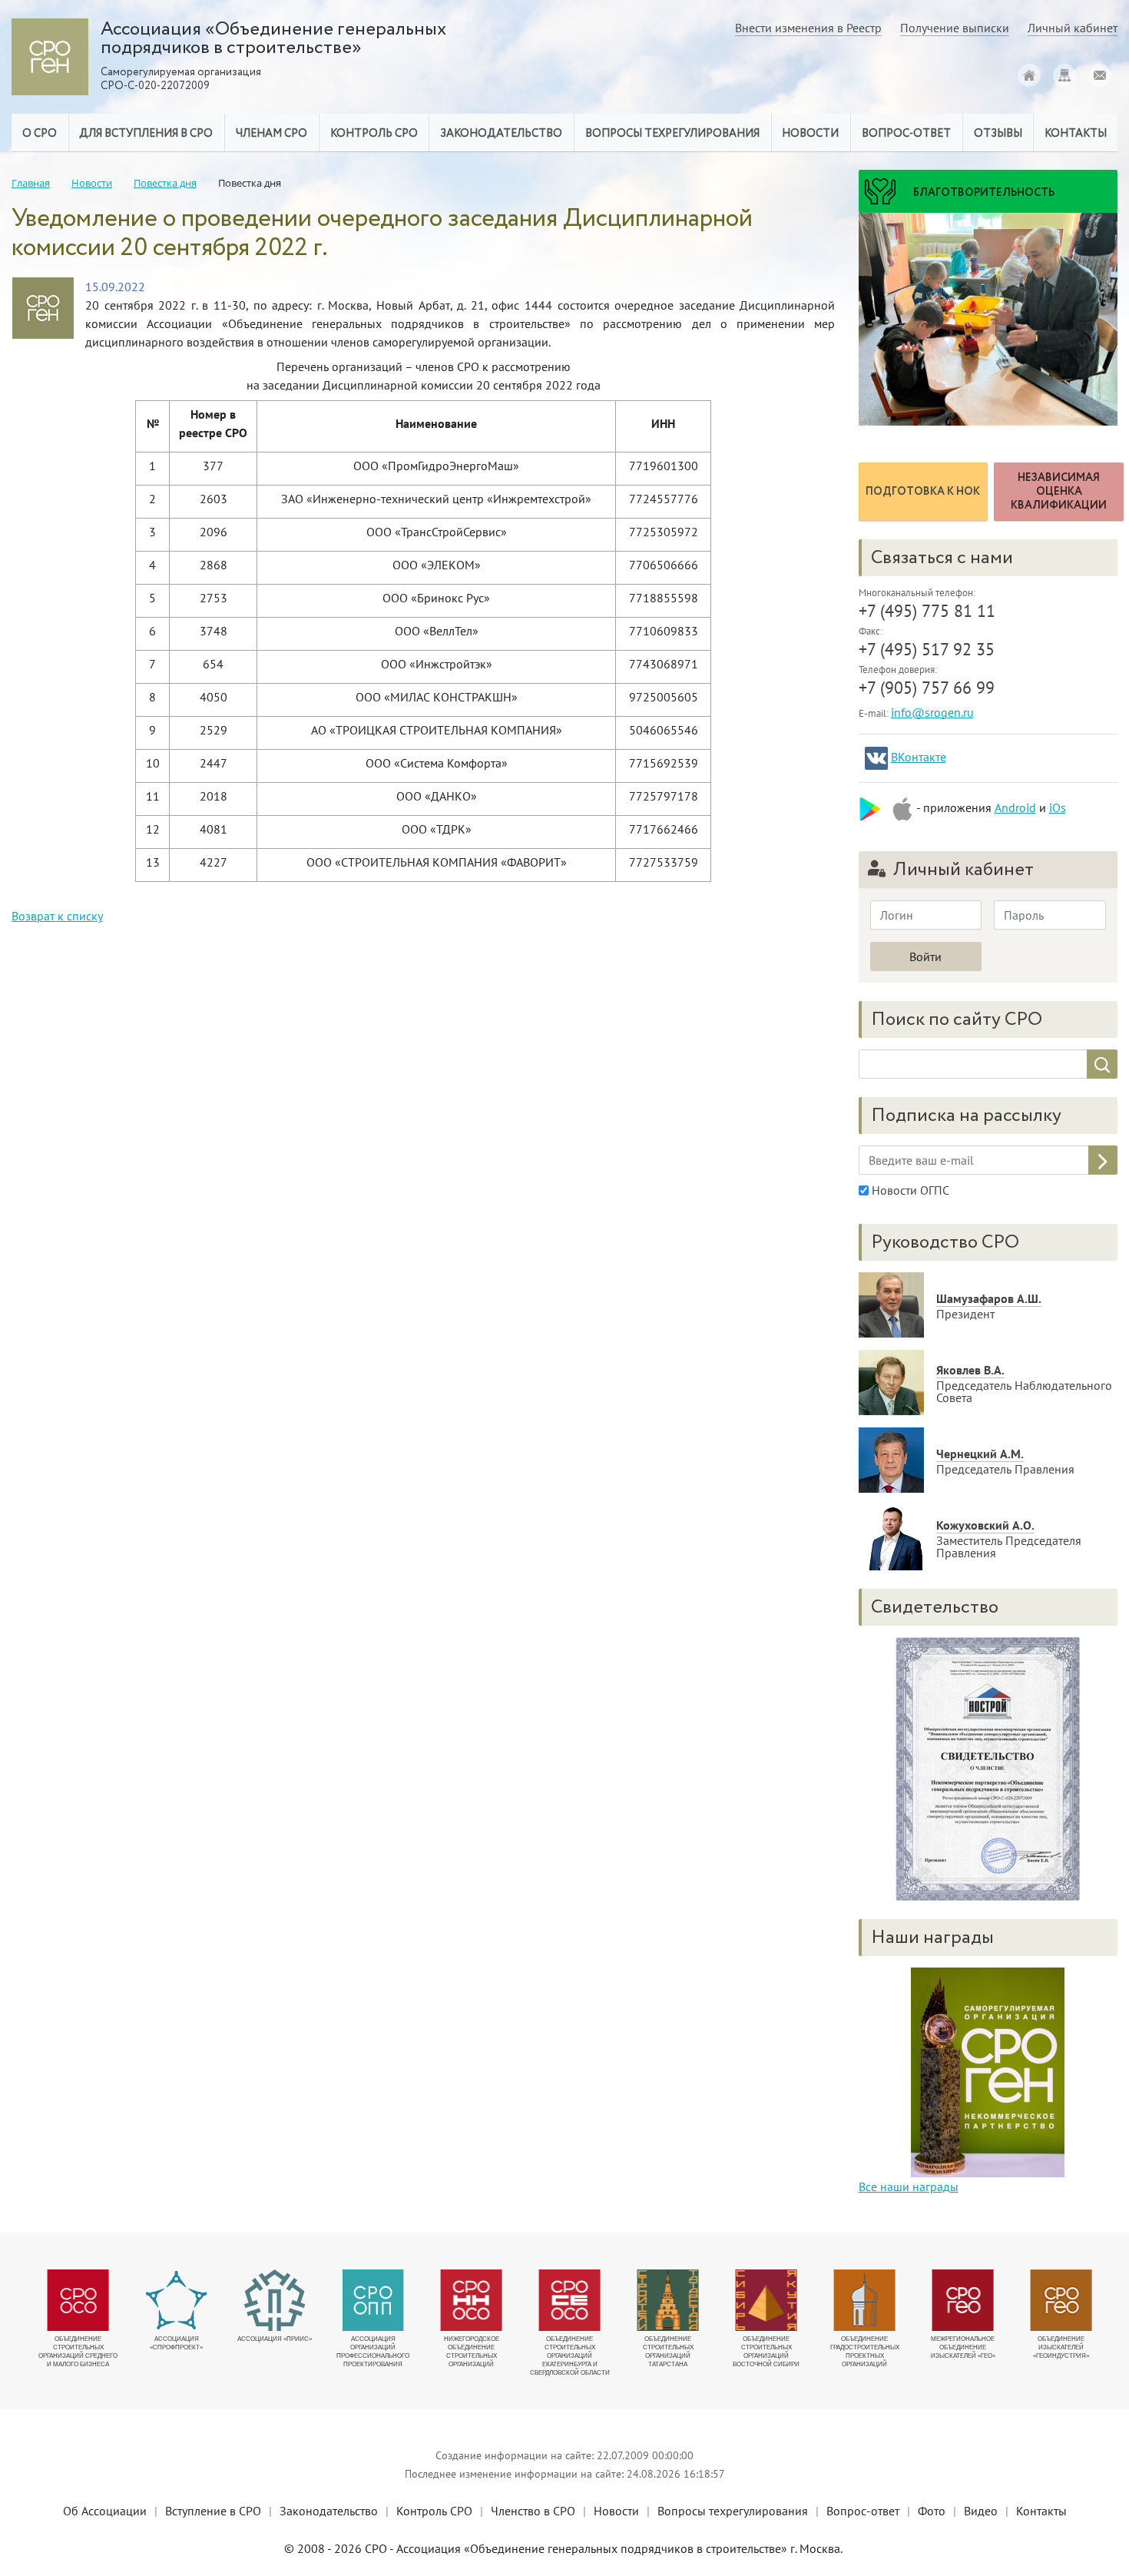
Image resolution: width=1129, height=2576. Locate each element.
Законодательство (329, 2511)
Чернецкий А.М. (980, 1454)
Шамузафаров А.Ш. (989, 1298)
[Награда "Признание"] (988, 2070)
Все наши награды (909, 2186)
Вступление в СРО (213, 2511)
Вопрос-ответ (906, 134)
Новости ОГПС (909, 1190)
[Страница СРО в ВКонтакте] (876, 758)
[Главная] (1029, 75)
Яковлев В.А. (970, 1370)
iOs (1058, 807)
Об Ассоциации (105, 2511)
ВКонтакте (919, 757)
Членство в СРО (533, 2511)
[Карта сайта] (1064, 75)
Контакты (1041, 2511)
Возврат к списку (57, 916)
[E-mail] (1100, 75)
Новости (616, 2511)
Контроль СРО (434, 2511)
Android (1015, 807)
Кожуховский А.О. (985, 1525)
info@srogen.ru (932, 712)
